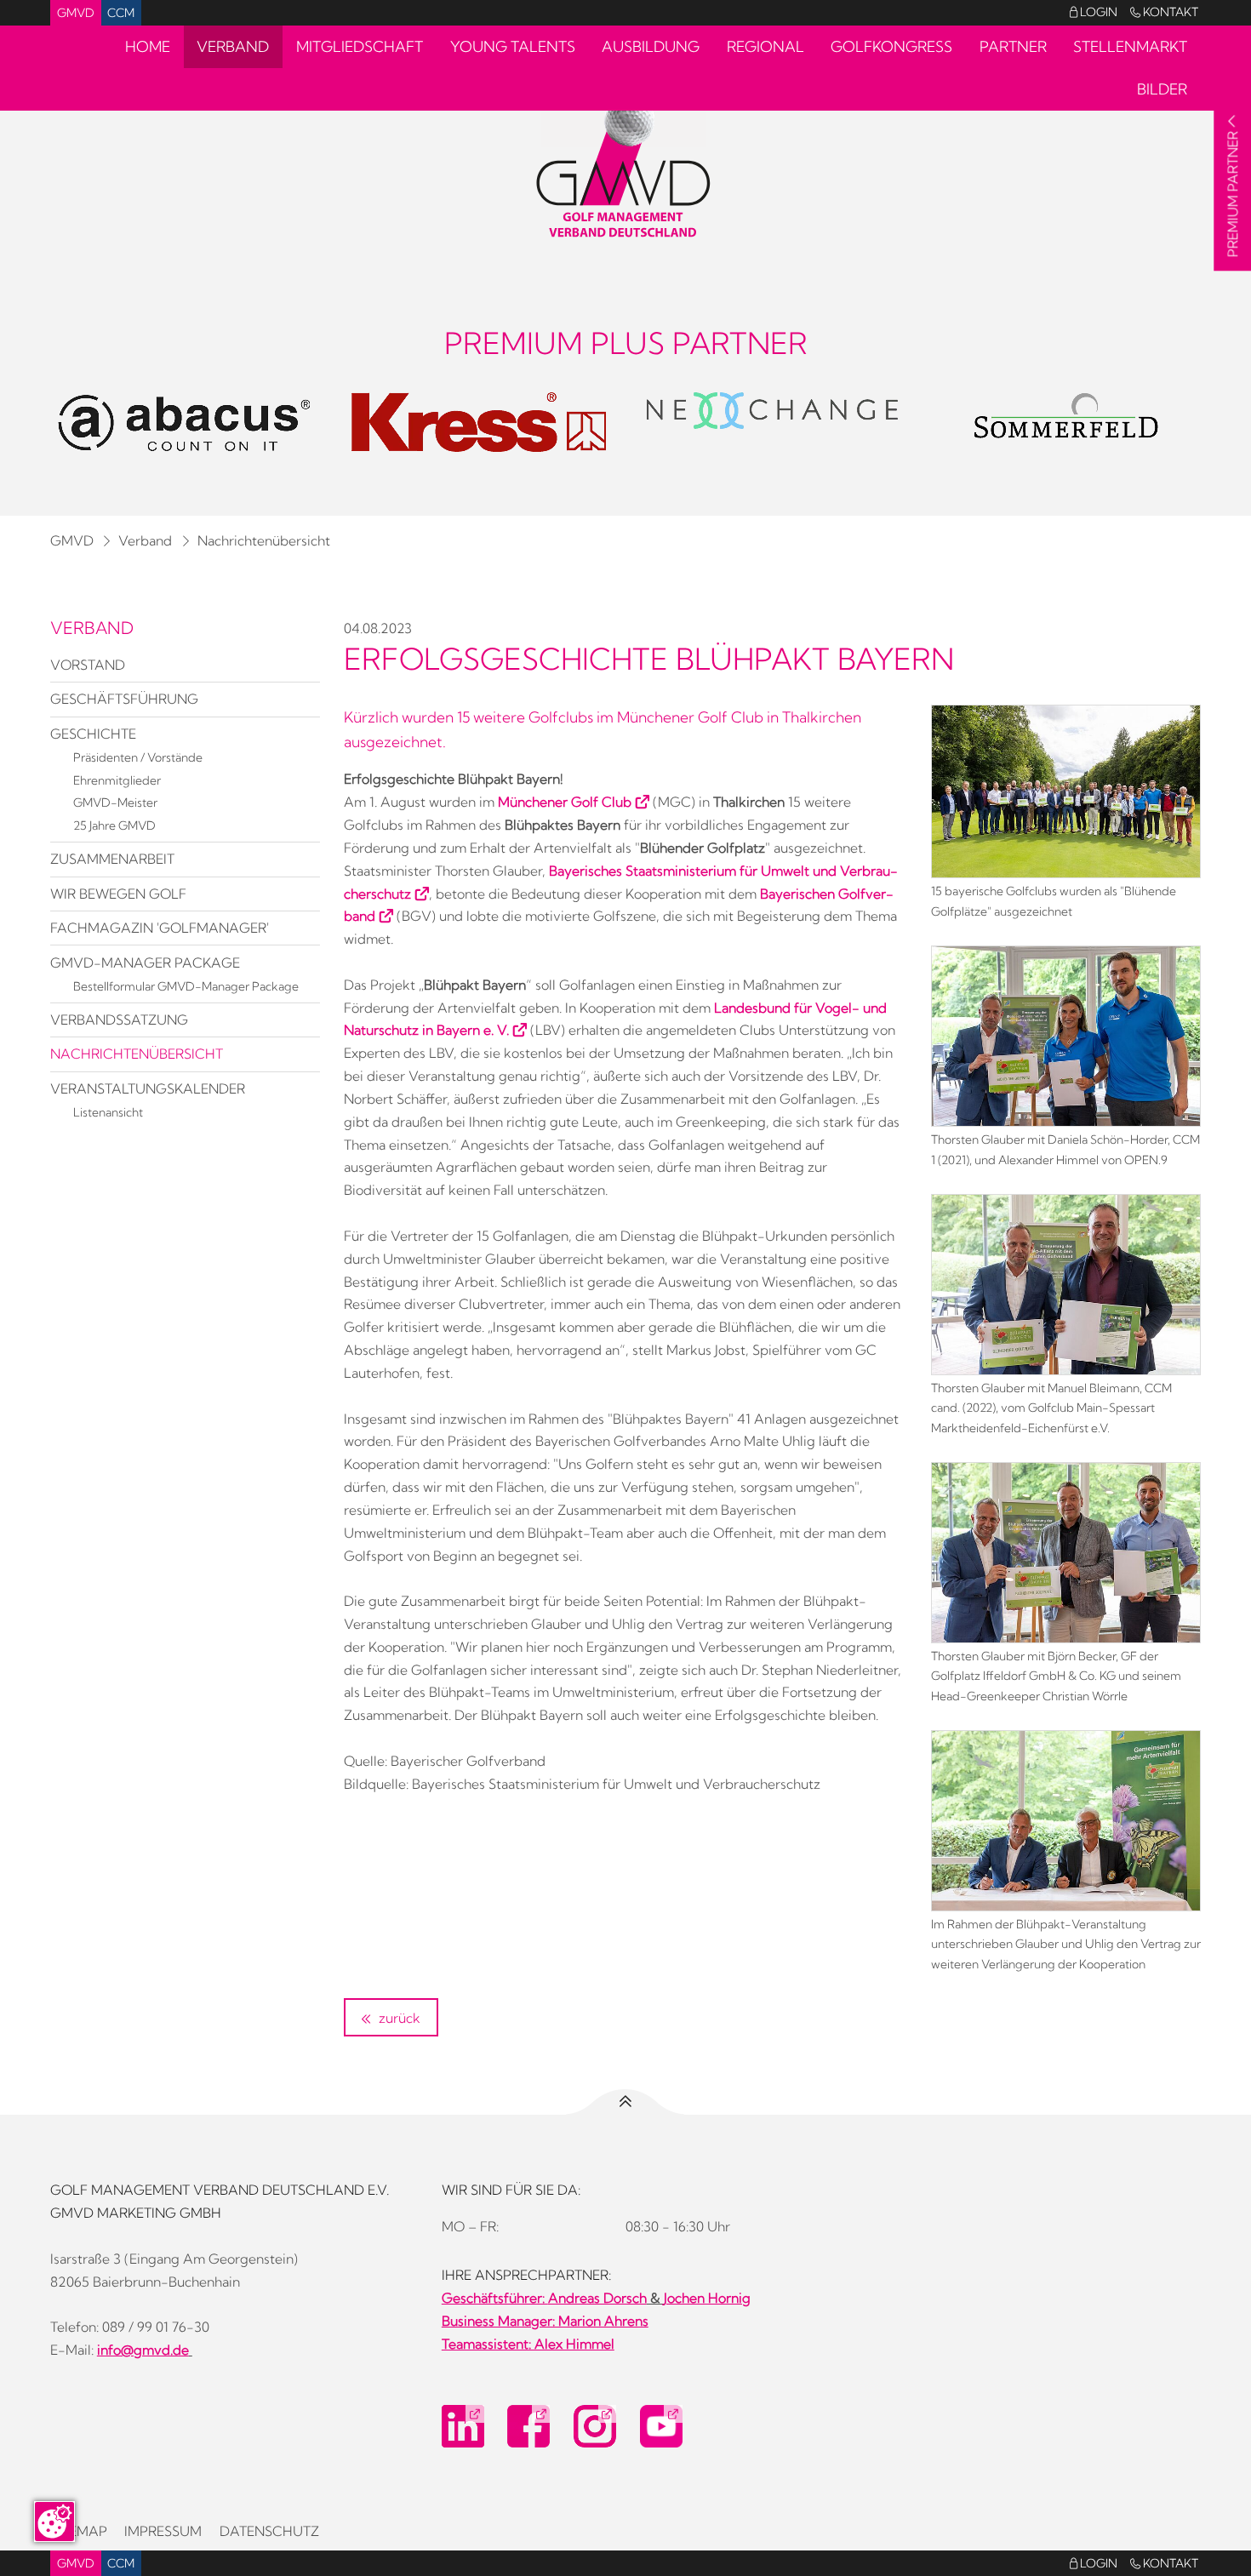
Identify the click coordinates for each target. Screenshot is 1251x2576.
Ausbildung (651, 46)
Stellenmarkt (1130, 46)
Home (148, 46)
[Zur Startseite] (625, 167)
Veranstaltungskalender (148, 1088)
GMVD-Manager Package (145, 962)
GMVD (76, 13)
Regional (765, 46)
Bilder (1162, 89)
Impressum (163, 2531)
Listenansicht (108, 1112)
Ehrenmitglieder (117, 780)
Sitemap (79, 2531)
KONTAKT (1164, 12)
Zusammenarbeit (112, 859)
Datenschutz (269, 2531)
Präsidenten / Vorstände (138, 757)
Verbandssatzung (119, 1020)
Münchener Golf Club (565, 802)
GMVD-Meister (115, 803)
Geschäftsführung (124, 699)
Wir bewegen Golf (118, 894)
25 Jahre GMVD (114, 825)
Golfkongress (891, 46)
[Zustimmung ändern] (54, 2522)
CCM (121, 13)
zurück (398, 2018)
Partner (1013, 46)
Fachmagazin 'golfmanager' (160, 928)
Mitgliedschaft (360, 46)
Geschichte (93, 734)
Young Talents (513, 46)
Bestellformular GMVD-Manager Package (186, 986)
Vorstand (88, 665)
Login (1094, 12)
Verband (233, 46)
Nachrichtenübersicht (264, 540)
